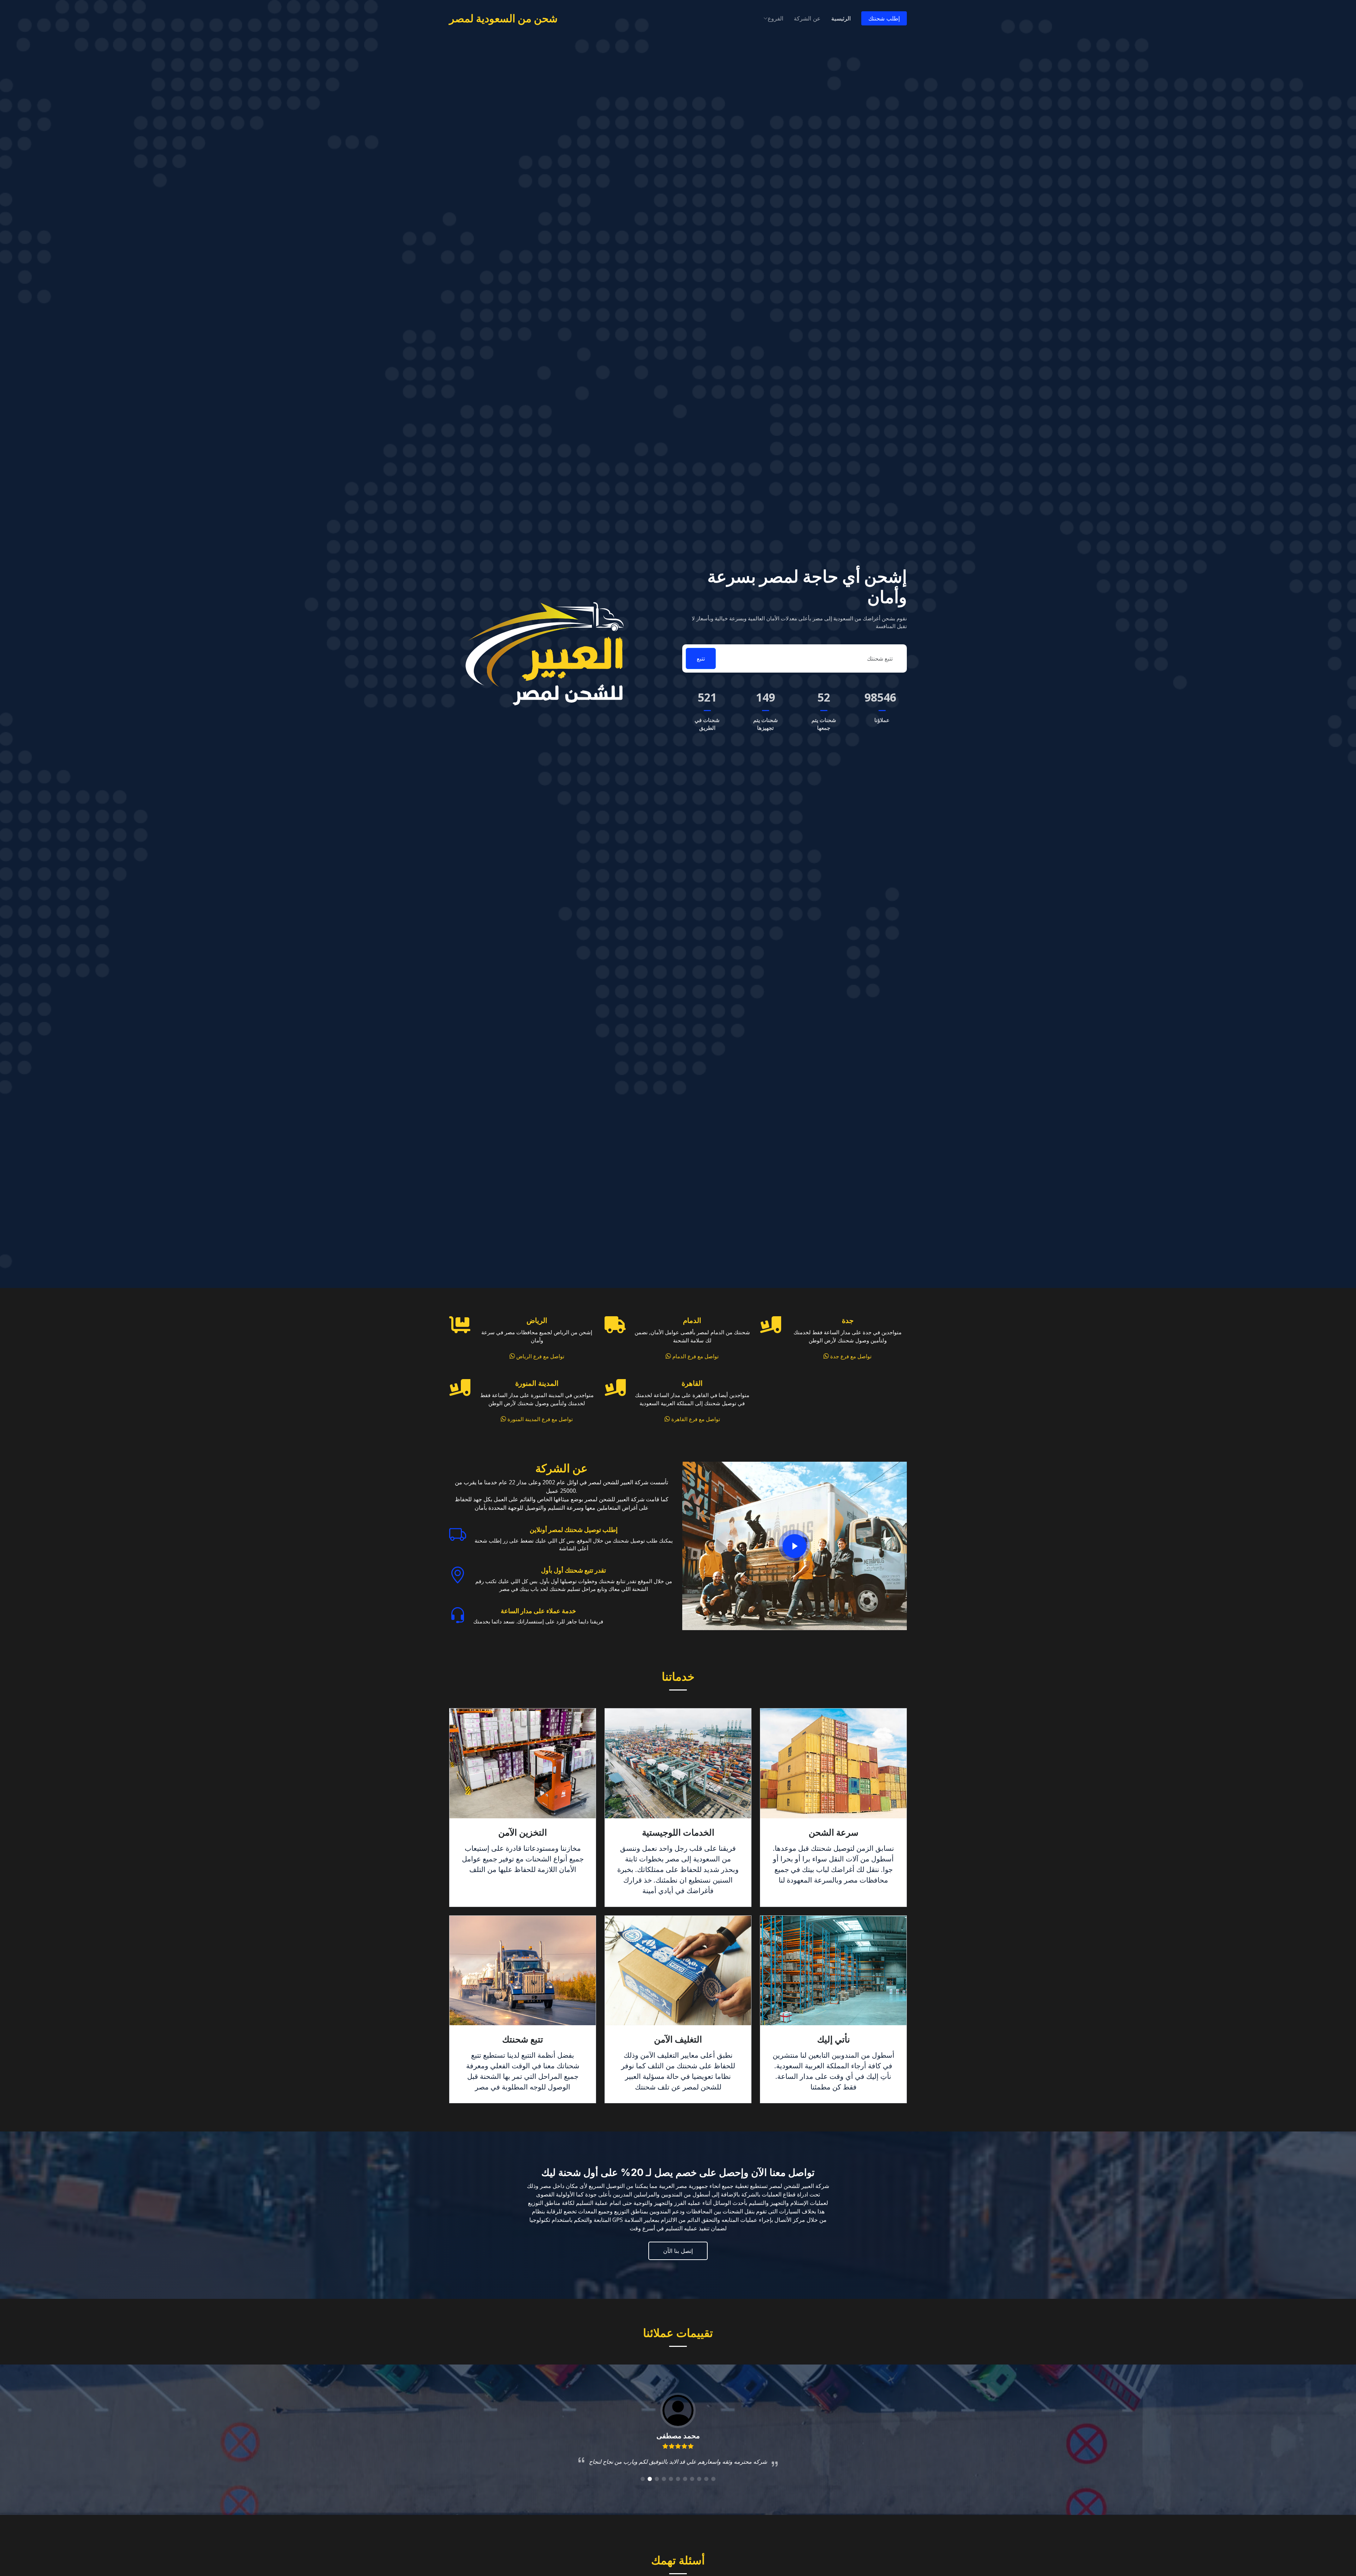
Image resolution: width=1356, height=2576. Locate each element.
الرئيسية (841, 18)
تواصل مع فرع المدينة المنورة (539, 1419)
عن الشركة (807, 18)
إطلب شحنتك (884, 18)
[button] (643, 2479)
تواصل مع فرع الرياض (540, 1356)
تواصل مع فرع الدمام (695, 1356)
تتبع (701, 658)
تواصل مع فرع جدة (850, 1356)
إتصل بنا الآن (678, 2251)
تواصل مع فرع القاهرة (695, 1419)
